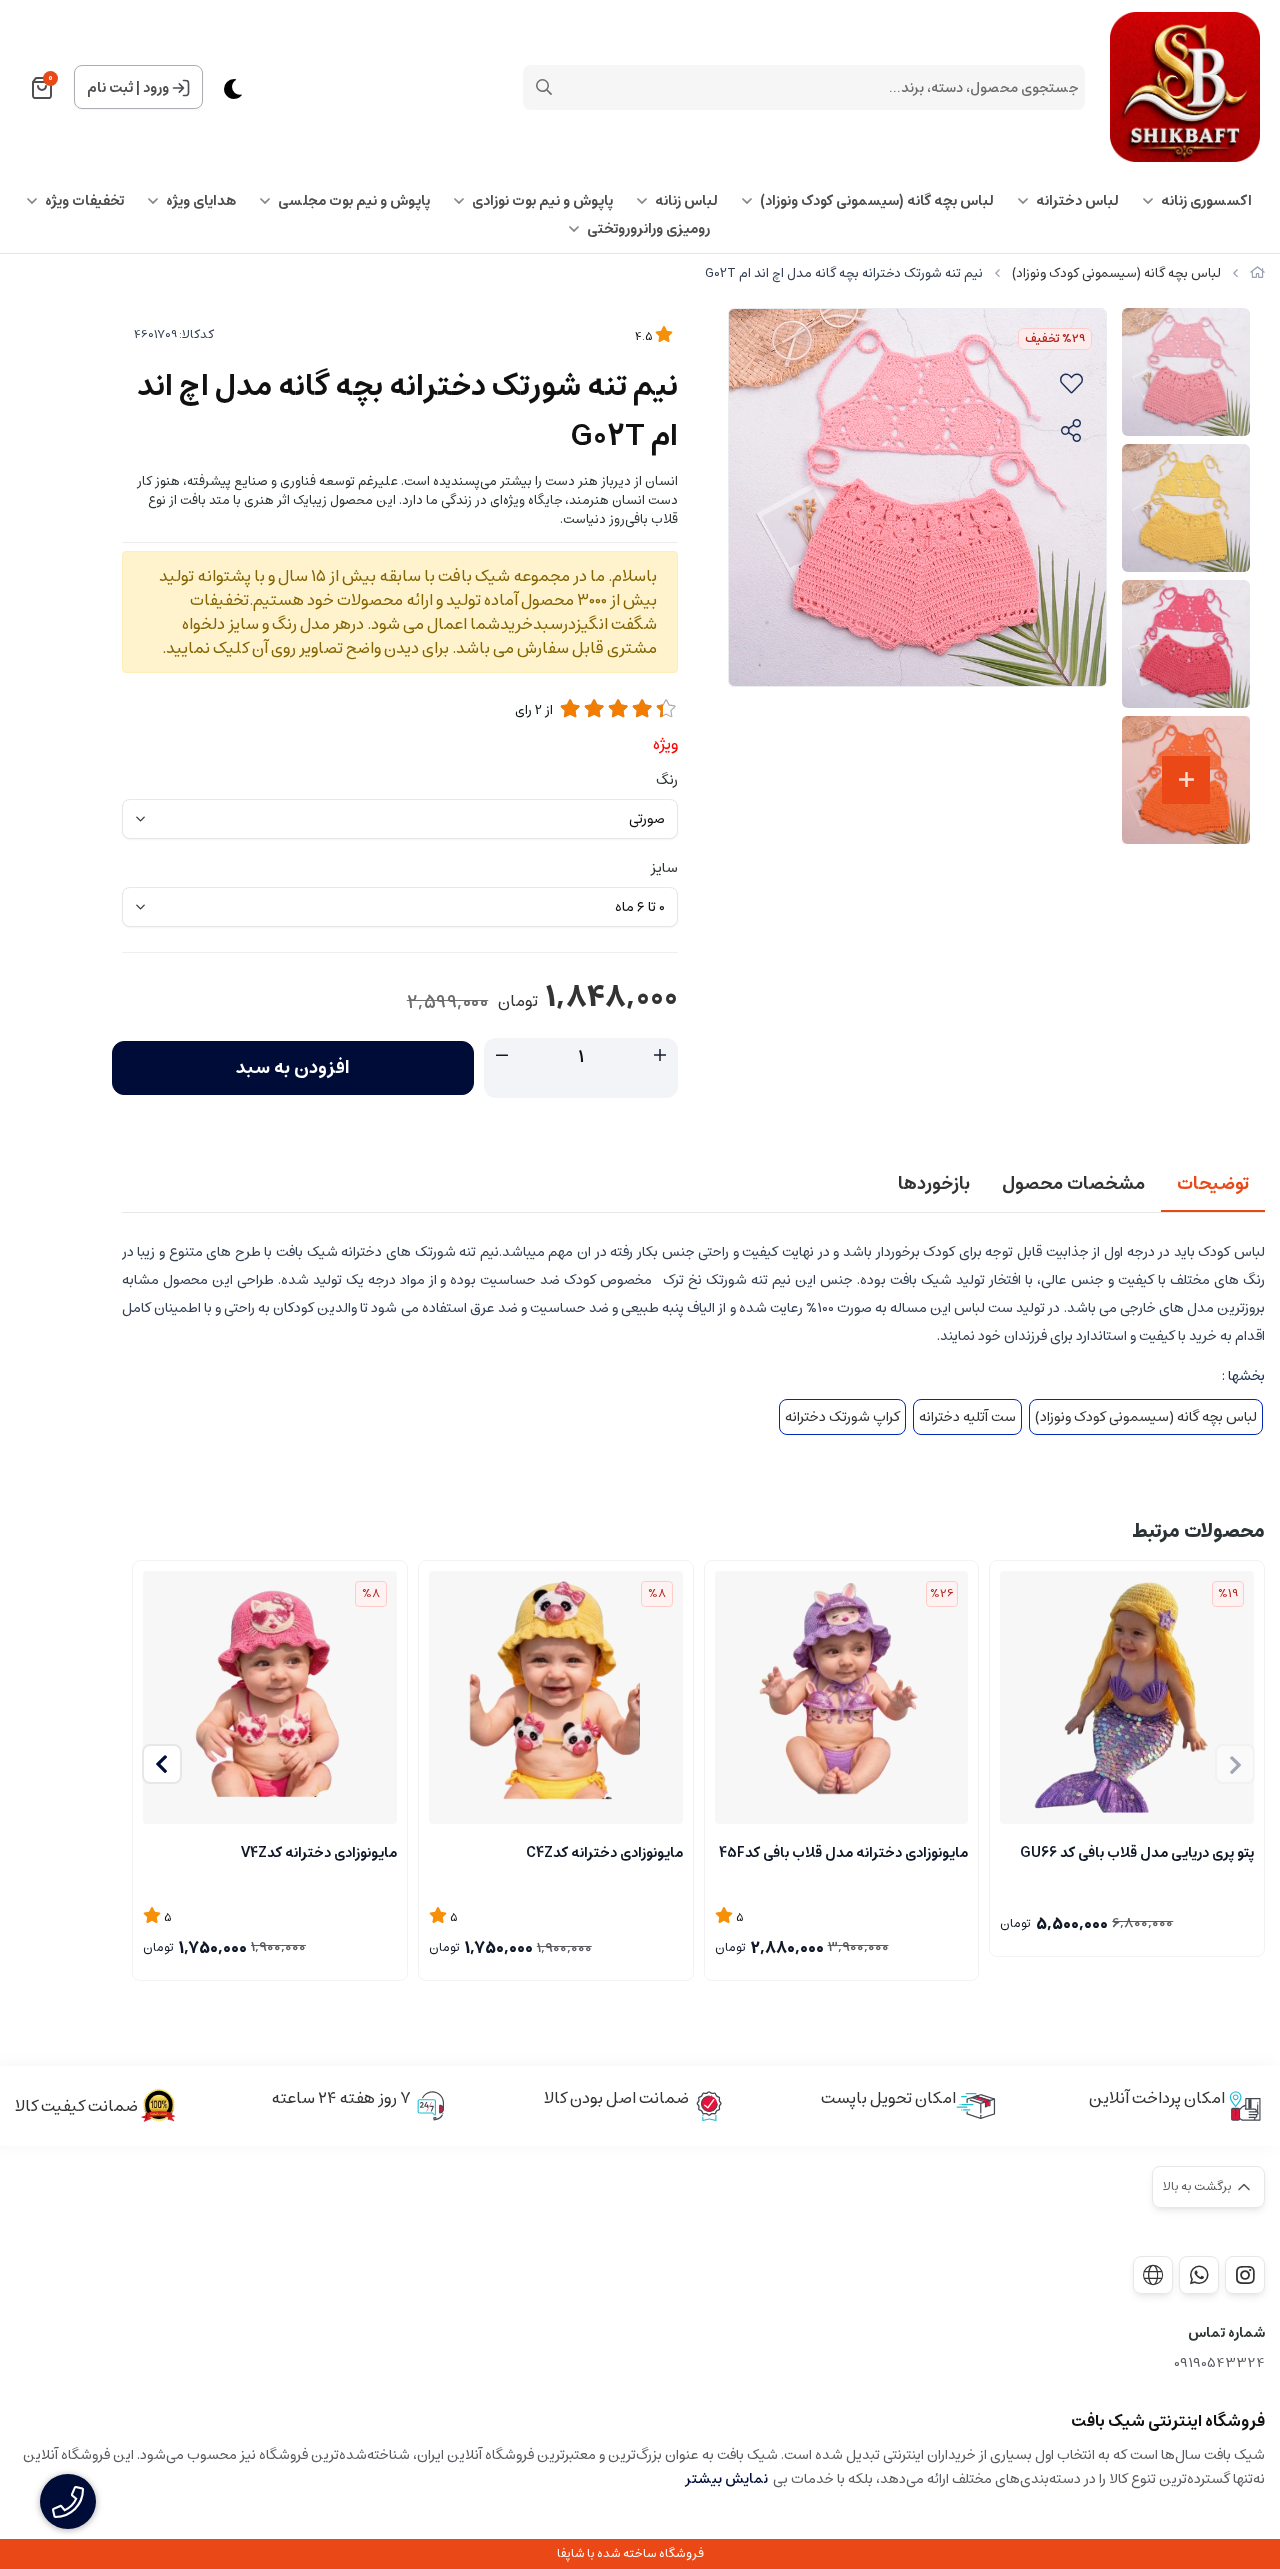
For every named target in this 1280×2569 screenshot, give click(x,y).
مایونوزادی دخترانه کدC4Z (604, 1853)
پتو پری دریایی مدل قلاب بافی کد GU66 (1137, 1853)
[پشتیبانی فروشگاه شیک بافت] (1199, 2275)
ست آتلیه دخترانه (967, 1417)
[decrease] (502, 1056)
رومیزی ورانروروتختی (648, 229)
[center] (544, 87)
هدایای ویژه (201, 201)
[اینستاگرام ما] (1245, 2275)
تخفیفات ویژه (84, 201)
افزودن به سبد (293, 1068)
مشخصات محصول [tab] (1073, 1184)
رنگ (667, 780)
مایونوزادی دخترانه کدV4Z (319, 1853)
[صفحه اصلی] (1257, 273)
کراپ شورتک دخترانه (842, 1417)
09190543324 (1219, 2363)
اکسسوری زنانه (1206, 201)
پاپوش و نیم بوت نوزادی (542, 201)
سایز (664, 868)
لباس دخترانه (1077, 201)
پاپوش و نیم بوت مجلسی (354, 201)
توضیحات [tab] (1213, 1184)
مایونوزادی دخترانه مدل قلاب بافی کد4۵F (843, 1853)
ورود (156, 88)
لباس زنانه (686, 201)
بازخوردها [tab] (934, 1184)
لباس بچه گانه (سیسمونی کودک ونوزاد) (877, 201)
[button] (162, 1764)
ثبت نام (110, 88)
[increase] (660, 1056)
